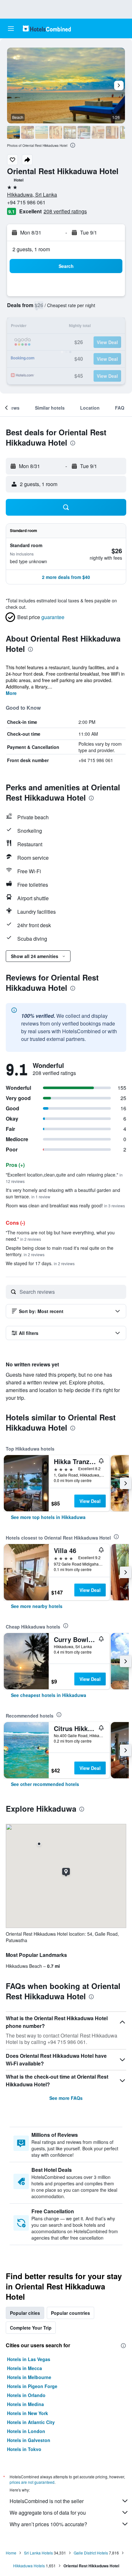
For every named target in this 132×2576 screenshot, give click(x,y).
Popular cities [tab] (25, 2313)
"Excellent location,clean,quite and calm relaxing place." (64, 1178)
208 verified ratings (65, 211)
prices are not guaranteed (32, 2482)
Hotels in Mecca (25, 2368)
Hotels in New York (28, 2413)
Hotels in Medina (25, 2404)
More (11, 693)
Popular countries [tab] (70, 2313)
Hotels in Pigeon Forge (32, 2386)
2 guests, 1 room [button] (31, 249)
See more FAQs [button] (66, 2098)
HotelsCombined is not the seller (47, 2501)
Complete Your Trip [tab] (31, 2328)
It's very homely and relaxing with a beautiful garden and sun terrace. (63, 1193)
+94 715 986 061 (26, 202)
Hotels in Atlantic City (31, 2422)
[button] (11, 29)
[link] (48, 1517)
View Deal (90, 1501)
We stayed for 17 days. (40, 1263)
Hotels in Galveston (29, 2440)
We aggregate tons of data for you (48, 2513)
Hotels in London (26, 2431)
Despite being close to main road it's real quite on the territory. (60, 1251)
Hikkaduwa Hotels (29, 2566)
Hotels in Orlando (26, 2395)
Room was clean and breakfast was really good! (65, 1205)
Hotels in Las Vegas (29, 2359)
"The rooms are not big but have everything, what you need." (60, 1236)
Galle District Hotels (91, 2553)
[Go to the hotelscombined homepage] (47, 28)
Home (11, 2553)
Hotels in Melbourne (29, 2377)
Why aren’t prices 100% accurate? (48, 2524)
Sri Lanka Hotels (38, 2553)
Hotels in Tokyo (24, 2449)
